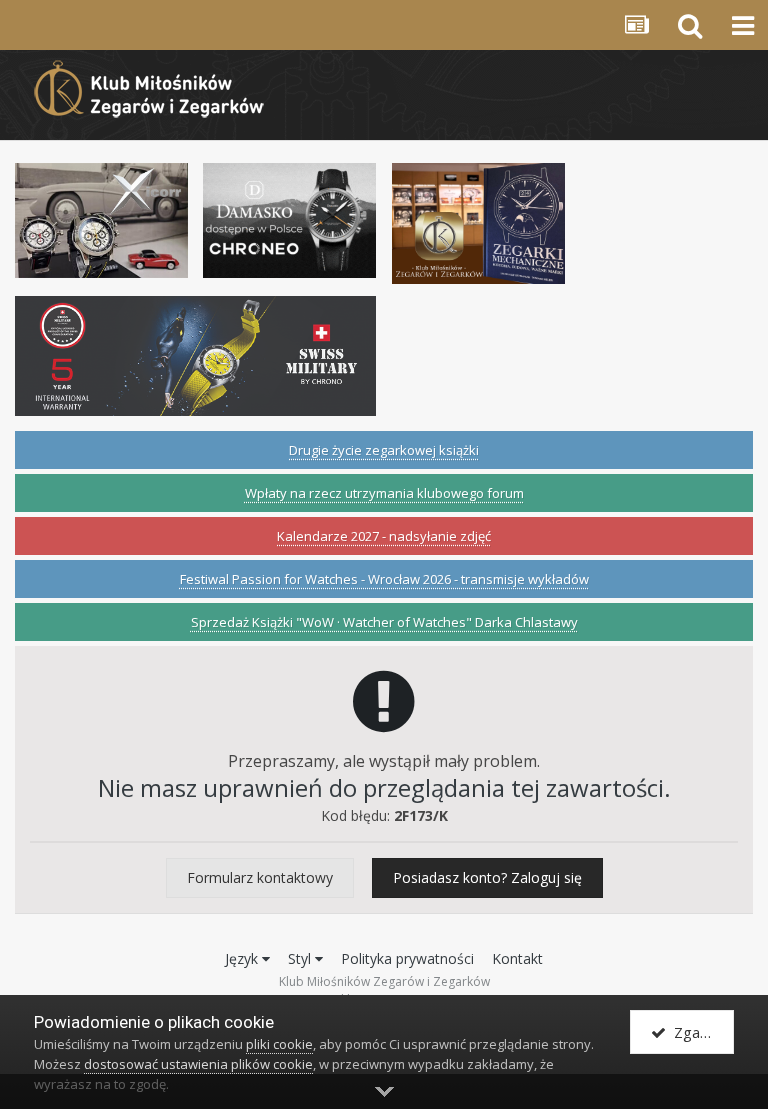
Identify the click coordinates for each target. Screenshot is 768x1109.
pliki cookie (279, 1044)
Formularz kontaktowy (260, 877)
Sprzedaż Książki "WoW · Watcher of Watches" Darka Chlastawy (384, 622)
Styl (301, 958)
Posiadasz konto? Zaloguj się (487, 877)
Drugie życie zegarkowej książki (384, 450)
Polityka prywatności (407, 958)
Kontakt (517, 958)
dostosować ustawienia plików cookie (198, 1064)
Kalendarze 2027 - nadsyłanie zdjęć (384, 536)
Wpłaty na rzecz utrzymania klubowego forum (384, 493)
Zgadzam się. (700, 1032)
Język (243, 958)
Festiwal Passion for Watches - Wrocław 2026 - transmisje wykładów (384, 579)
